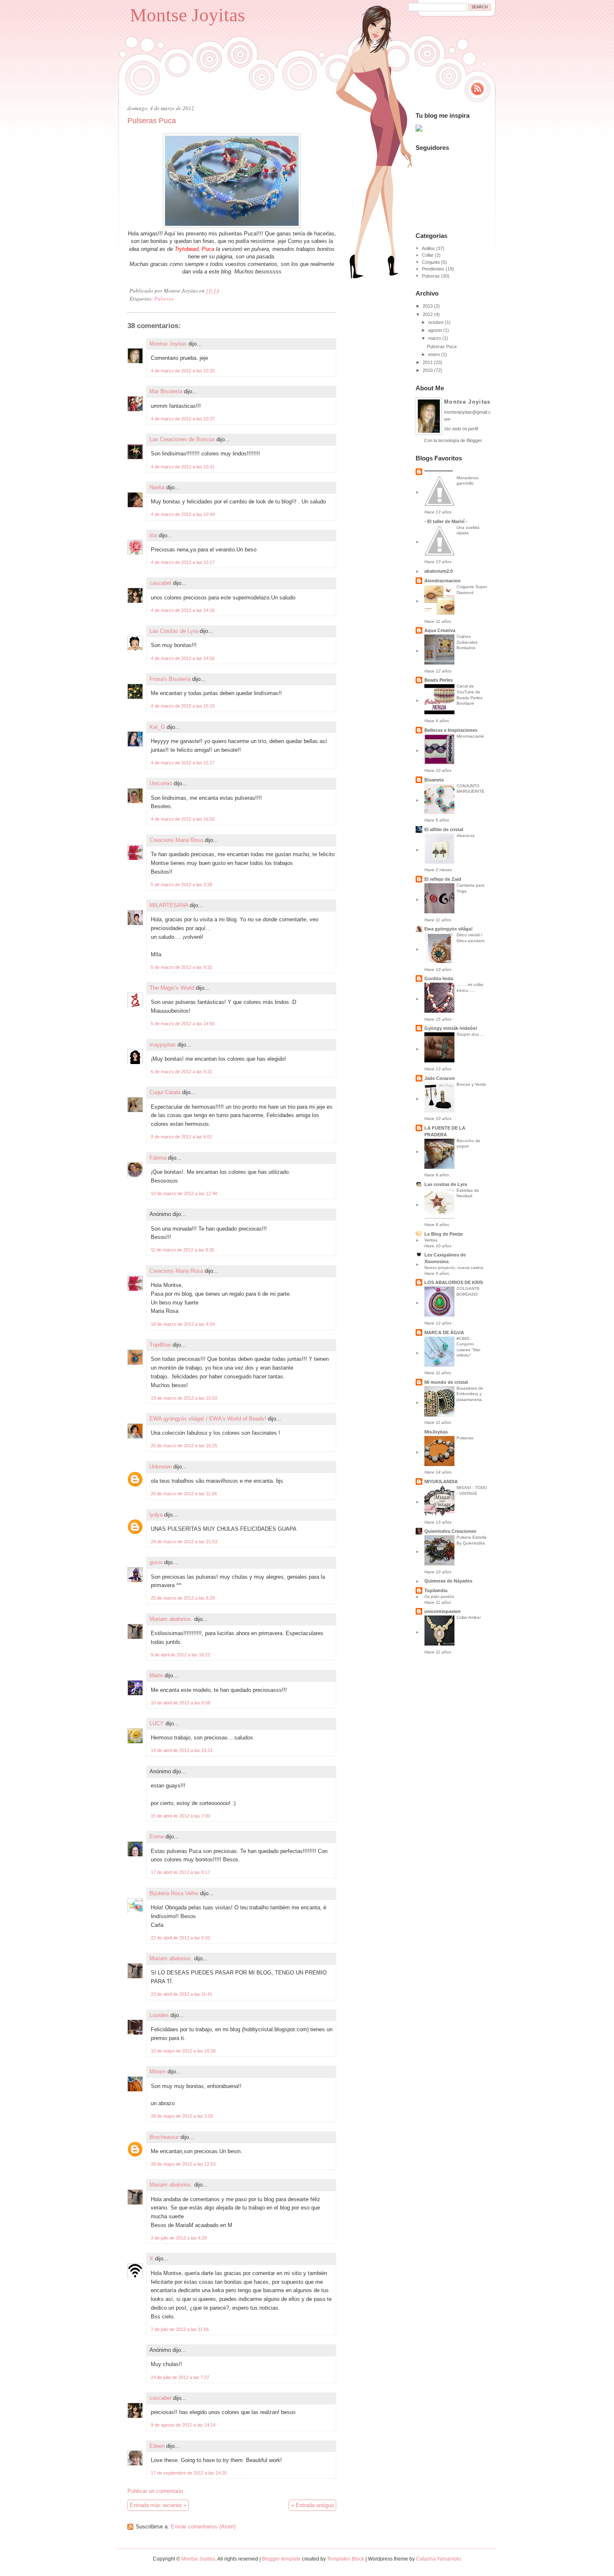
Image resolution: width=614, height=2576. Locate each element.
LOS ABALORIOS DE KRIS (454, 1282)
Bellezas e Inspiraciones (451, 730)
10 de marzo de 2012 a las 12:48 (184, 1193)
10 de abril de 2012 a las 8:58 (180, 1703)
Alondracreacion (443, 581)
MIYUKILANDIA (441, 1481)
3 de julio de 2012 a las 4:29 (179, 2238)
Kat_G (157, 727)
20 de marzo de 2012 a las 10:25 (184, 1446)
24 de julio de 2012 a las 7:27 (180, 2377)
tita (153, 535)
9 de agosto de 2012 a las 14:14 (183, 2425)
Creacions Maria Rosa (176, 840)
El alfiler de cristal (444, 829)
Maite (156, 1675)
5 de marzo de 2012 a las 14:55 (183, 1024)
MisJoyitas (436, 1432)
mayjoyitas (163, 1045)
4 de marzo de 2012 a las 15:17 (183, 763)
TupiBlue (160, 1345)
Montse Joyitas (188, 15)
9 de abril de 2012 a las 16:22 (180, 1655)
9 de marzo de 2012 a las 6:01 (181, 1137)
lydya (156, 1515)
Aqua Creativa (440, 630)
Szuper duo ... (470, 1034)
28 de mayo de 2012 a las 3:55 (182, 2116)
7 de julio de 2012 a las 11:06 (180, 2329)
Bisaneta (434, 780)
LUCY (157, 1723)
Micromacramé (470, 736)
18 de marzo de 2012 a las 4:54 (183, 1324)
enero (434, 354)
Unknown (161, 1467)
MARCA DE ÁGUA (444, 1332)
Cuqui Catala (165, 1092)
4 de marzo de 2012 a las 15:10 (183, 706)
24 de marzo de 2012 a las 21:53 (184, 1542)
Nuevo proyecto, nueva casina (454, 1268)
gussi (156, 1562)
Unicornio (161, 783)
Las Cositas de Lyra (174, 631)
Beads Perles (439, 680)
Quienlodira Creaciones (450, 1531)
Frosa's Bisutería (170, 679)
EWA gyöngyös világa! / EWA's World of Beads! (208, 1419)
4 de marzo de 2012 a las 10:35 (183, 371)
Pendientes (433, 269)
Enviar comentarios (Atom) (203, 2527)
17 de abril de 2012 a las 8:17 (180, 1872)
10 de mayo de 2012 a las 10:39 (183, 2051)
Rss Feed (477, 89)
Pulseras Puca (152, 121)
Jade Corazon (440, 1078)
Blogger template (281, 2559)
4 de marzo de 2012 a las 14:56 (183, 658)
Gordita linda (439, 978)
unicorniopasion (443, 1611)
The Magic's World (172, 988)
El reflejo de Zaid (443, 879)
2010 (428, 370)
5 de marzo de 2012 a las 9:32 (181, 967)
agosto (435, 330)
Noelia (157, 487)
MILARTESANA (169, 905)
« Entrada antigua (312, 2505)
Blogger (474, 440)
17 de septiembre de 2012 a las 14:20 (189, 2473)
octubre (436, 322)
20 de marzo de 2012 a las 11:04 (184, 1494)
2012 (428, 314)
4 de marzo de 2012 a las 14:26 (183, 610)
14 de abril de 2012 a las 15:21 (182, 1750)
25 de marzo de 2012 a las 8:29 (183, 1598)
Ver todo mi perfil (461, 429)
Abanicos (466, 835)
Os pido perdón (439, 1596)
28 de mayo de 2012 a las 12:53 (183, 2164)
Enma (157, 1837)
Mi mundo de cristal (446, 1382)
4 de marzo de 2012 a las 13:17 (183, 562)
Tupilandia (436, 1590)
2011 (428, 362)
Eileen (157, 2446)
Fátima (158, 1158)
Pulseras (164, 298)
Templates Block (346, 2559)
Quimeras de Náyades (448, 1581)
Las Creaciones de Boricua (182, 439)
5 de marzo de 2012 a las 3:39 (181, 885)
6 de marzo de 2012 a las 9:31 (181, 1072)
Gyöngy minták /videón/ (451, 1028)
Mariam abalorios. (171, 1619)
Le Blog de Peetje (444, 1234)
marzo (435, 338)
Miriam (158, 2072)
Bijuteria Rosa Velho (174, 1893)
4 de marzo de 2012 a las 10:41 (183, 467)
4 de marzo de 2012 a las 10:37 (183, 419)
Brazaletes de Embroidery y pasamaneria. (470, 1394)
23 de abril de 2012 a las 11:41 (181, 1994)
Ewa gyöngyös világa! (449, 929)
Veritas (431, 1240)
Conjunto (431, 262)
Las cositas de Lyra (446, 1184)
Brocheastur (164, 2137)
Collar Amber (469, 1617)
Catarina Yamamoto (439, 2559)
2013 (428, 306)
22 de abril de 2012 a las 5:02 (180, 1938)
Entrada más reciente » (158, 2505)
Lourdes (159, 2015)
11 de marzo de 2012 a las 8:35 (183, 1250)
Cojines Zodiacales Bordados (467, 642)
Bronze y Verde (471, 1084)
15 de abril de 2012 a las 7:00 (180, 1816)
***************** (439, 472)
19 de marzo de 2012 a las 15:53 (184, 1398)
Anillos (428, 248)
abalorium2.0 (439, 571)
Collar (428, 255)
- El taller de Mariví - (446, 521)
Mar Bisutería (166, 391)
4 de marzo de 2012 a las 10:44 (183, 514)
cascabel (160, 583)
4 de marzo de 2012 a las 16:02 (183, 819)
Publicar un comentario (155, 2491)
